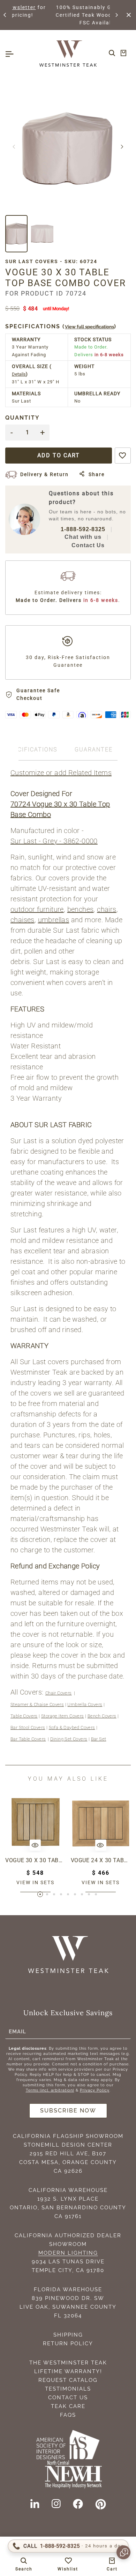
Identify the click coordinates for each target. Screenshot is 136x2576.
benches (81, 909)
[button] (5, 15)
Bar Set (99, 1739)
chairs (107, 909)
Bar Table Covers (28, 1739)
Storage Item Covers (63, 1716)
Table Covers (24, 1716)
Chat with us (83, 537)
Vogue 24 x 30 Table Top (101, 1860)
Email (17, 2031)
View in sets (35, 1882)
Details (19, 374)
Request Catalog (68, 2380)
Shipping (68, 2335)
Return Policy (68, 2344)
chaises (22, 920)
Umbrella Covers (85, 1704)
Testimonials (68, 2389)
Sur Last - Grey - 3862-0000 (54, 841)
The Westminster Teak (68, 2363)
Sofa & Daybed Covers (72, 1727)
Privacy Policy (95, 2090)
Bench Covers (102, 1716)
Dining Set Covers (69, 1739)
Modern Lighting (68, 2253)
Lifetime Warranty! (68, 2371)
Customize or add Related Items (61, 773)
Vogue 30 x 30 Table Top (35, 1860)
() (61, 326)
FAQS (68, 2415)
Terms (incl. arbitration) (50, 2090)
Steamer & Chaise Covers (37, 1704)
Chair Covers (59, 1693)
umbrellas (54, 920)
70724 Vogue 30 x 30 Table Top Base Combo (60, 809)
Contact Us (88, 545)
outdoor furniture (37, 909)
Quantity (22, 418)
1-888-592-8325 (83, 529)
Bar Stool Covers (28, 1727)
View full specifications (89, 327)
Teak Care (68, 2406)
